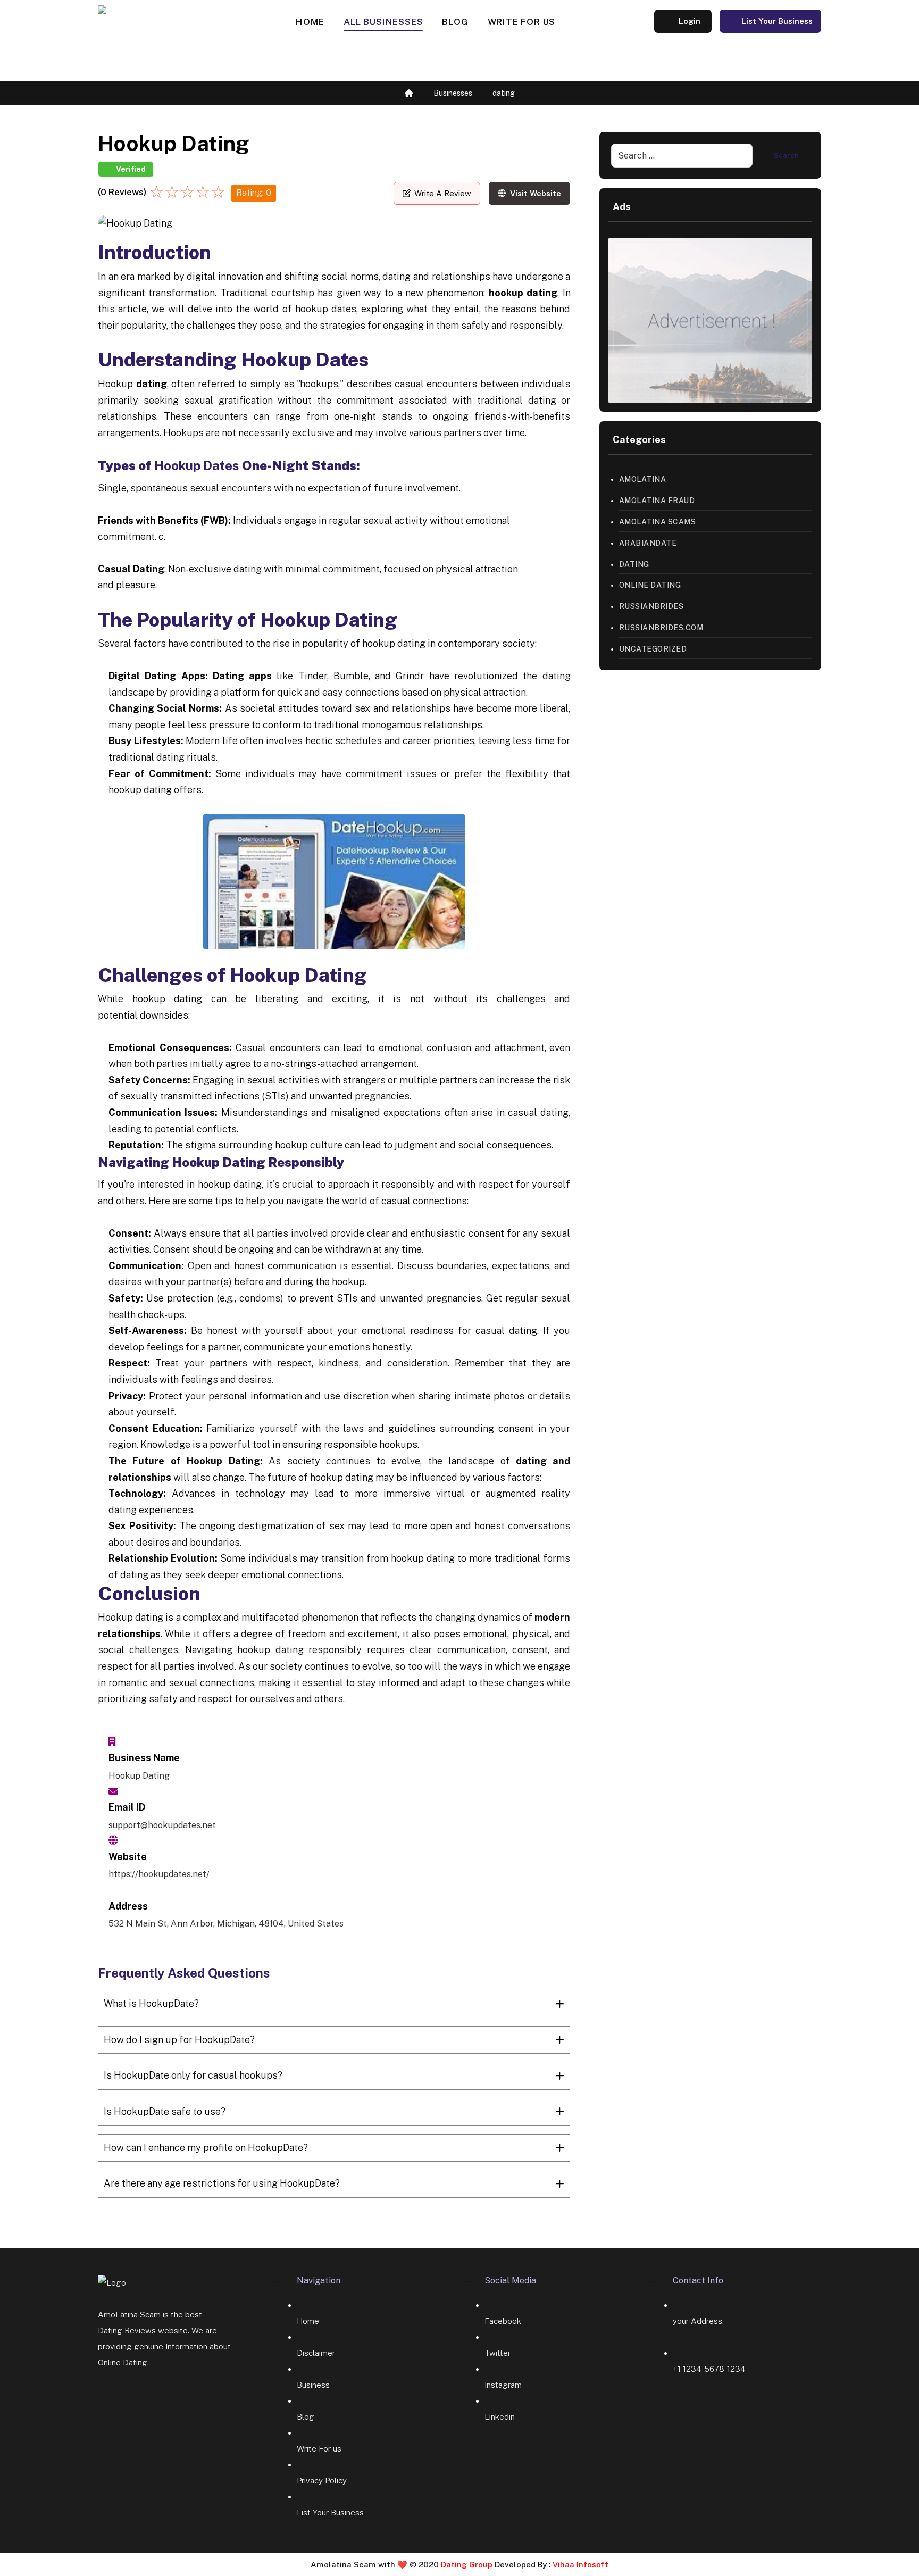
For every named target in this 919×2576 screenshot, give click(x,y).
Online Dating (650, 585)
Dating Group (468, 2565)
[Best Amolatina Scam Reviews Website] (165, 41)
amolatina (643, 479)
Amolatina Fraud (657, 501)
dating (634, 564)
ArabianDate (648, 543)
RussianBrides (651, 606)
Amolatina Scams (658, 522)
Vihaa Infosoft (579, 2565)
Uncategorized (653, 649)
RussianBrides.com (661, 628)
